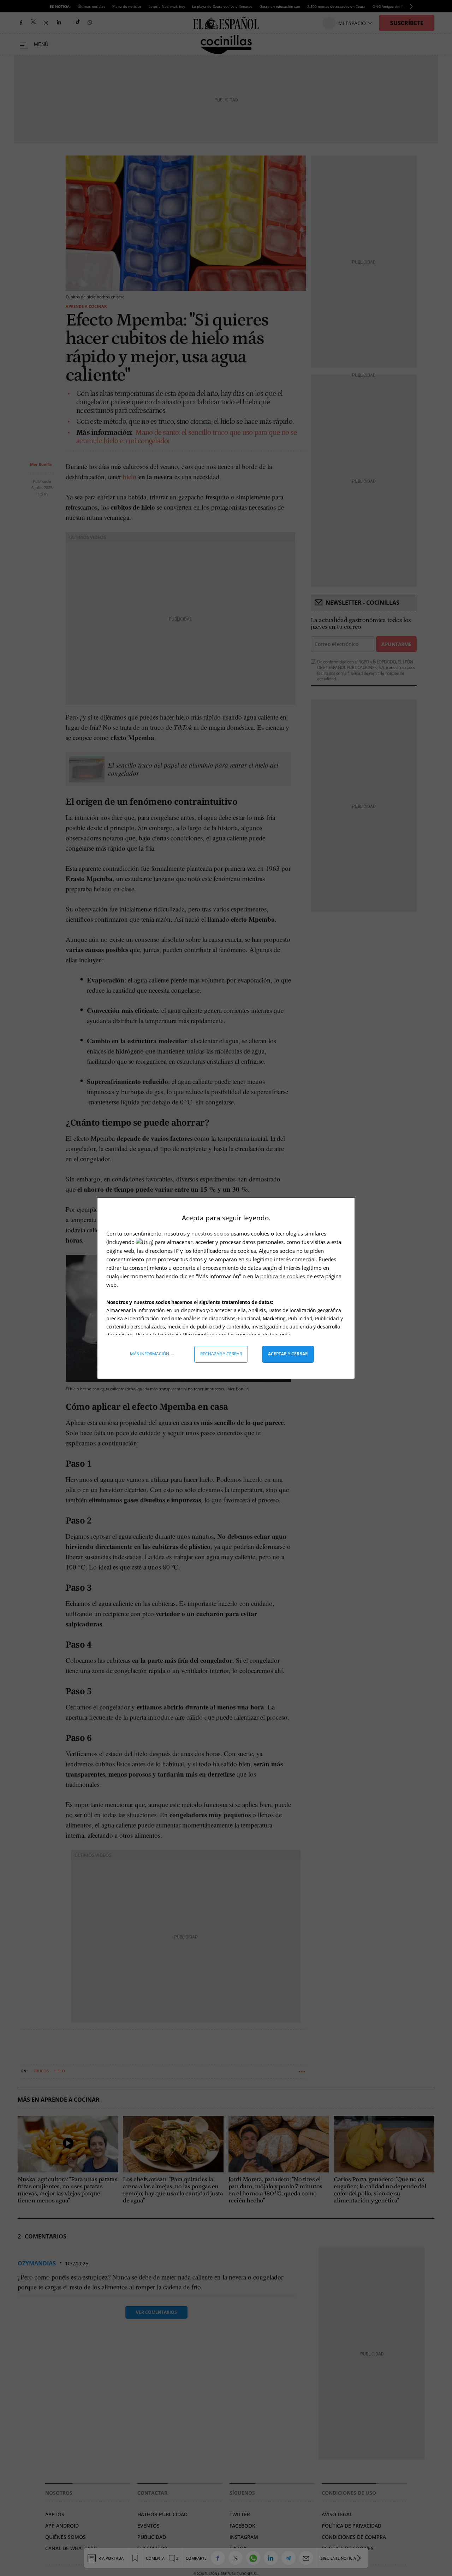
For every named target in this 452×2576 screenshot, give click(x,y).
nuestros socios (210, 1233)
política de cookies (283, 1276)
